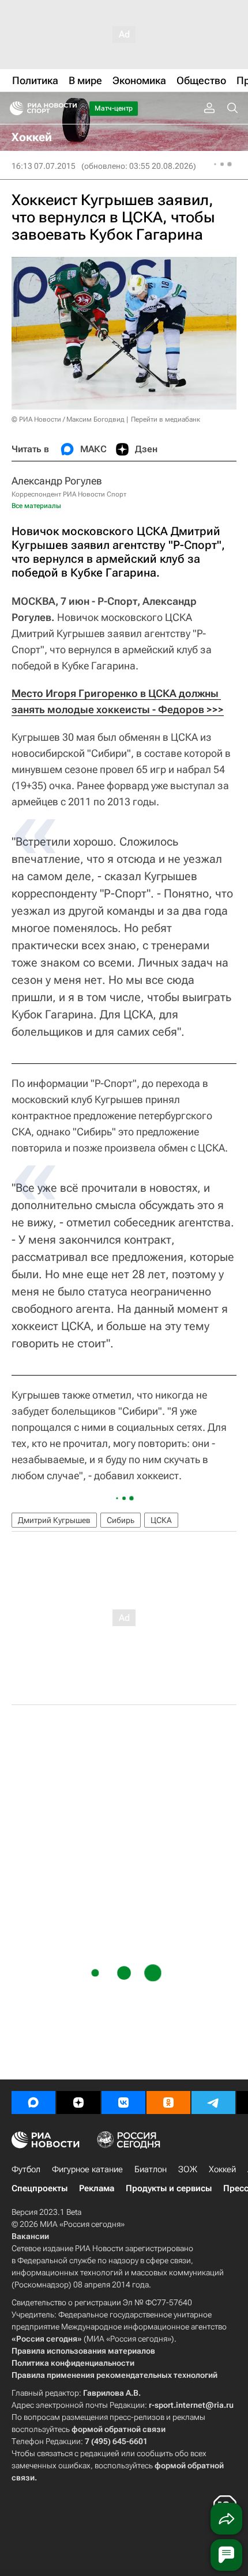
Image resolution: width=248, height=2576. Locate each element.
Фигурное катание (87, 2169)
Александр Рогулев (57, 481)
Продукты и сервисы (169, 2188)
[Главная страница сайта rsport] (69, 108)
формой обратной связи (119, 2429)
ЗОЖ (188, 2169)
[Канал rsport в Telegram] (213, 2103)
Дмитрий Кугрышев (54, 1520)
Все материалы (36, 506)
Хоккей (222, 2169)
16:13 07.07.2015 (44, 166)
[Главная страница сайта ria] (13, 108)
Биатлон (151, 2169)
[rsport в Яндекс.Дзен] (78, 2103)
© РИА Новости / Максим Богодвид (68, 419)
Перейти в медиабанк (166, 419)
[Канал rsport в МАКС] (33, 2103)
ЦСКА (161, 1520)
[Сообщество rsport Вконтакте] (123, 2103)
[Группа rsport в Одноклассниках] (168, 2103)
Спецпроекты (40, 2188)
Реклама (97, 2188)
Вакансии (30, 2236)
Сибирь (121, 1520)
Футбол (26, 2169)
